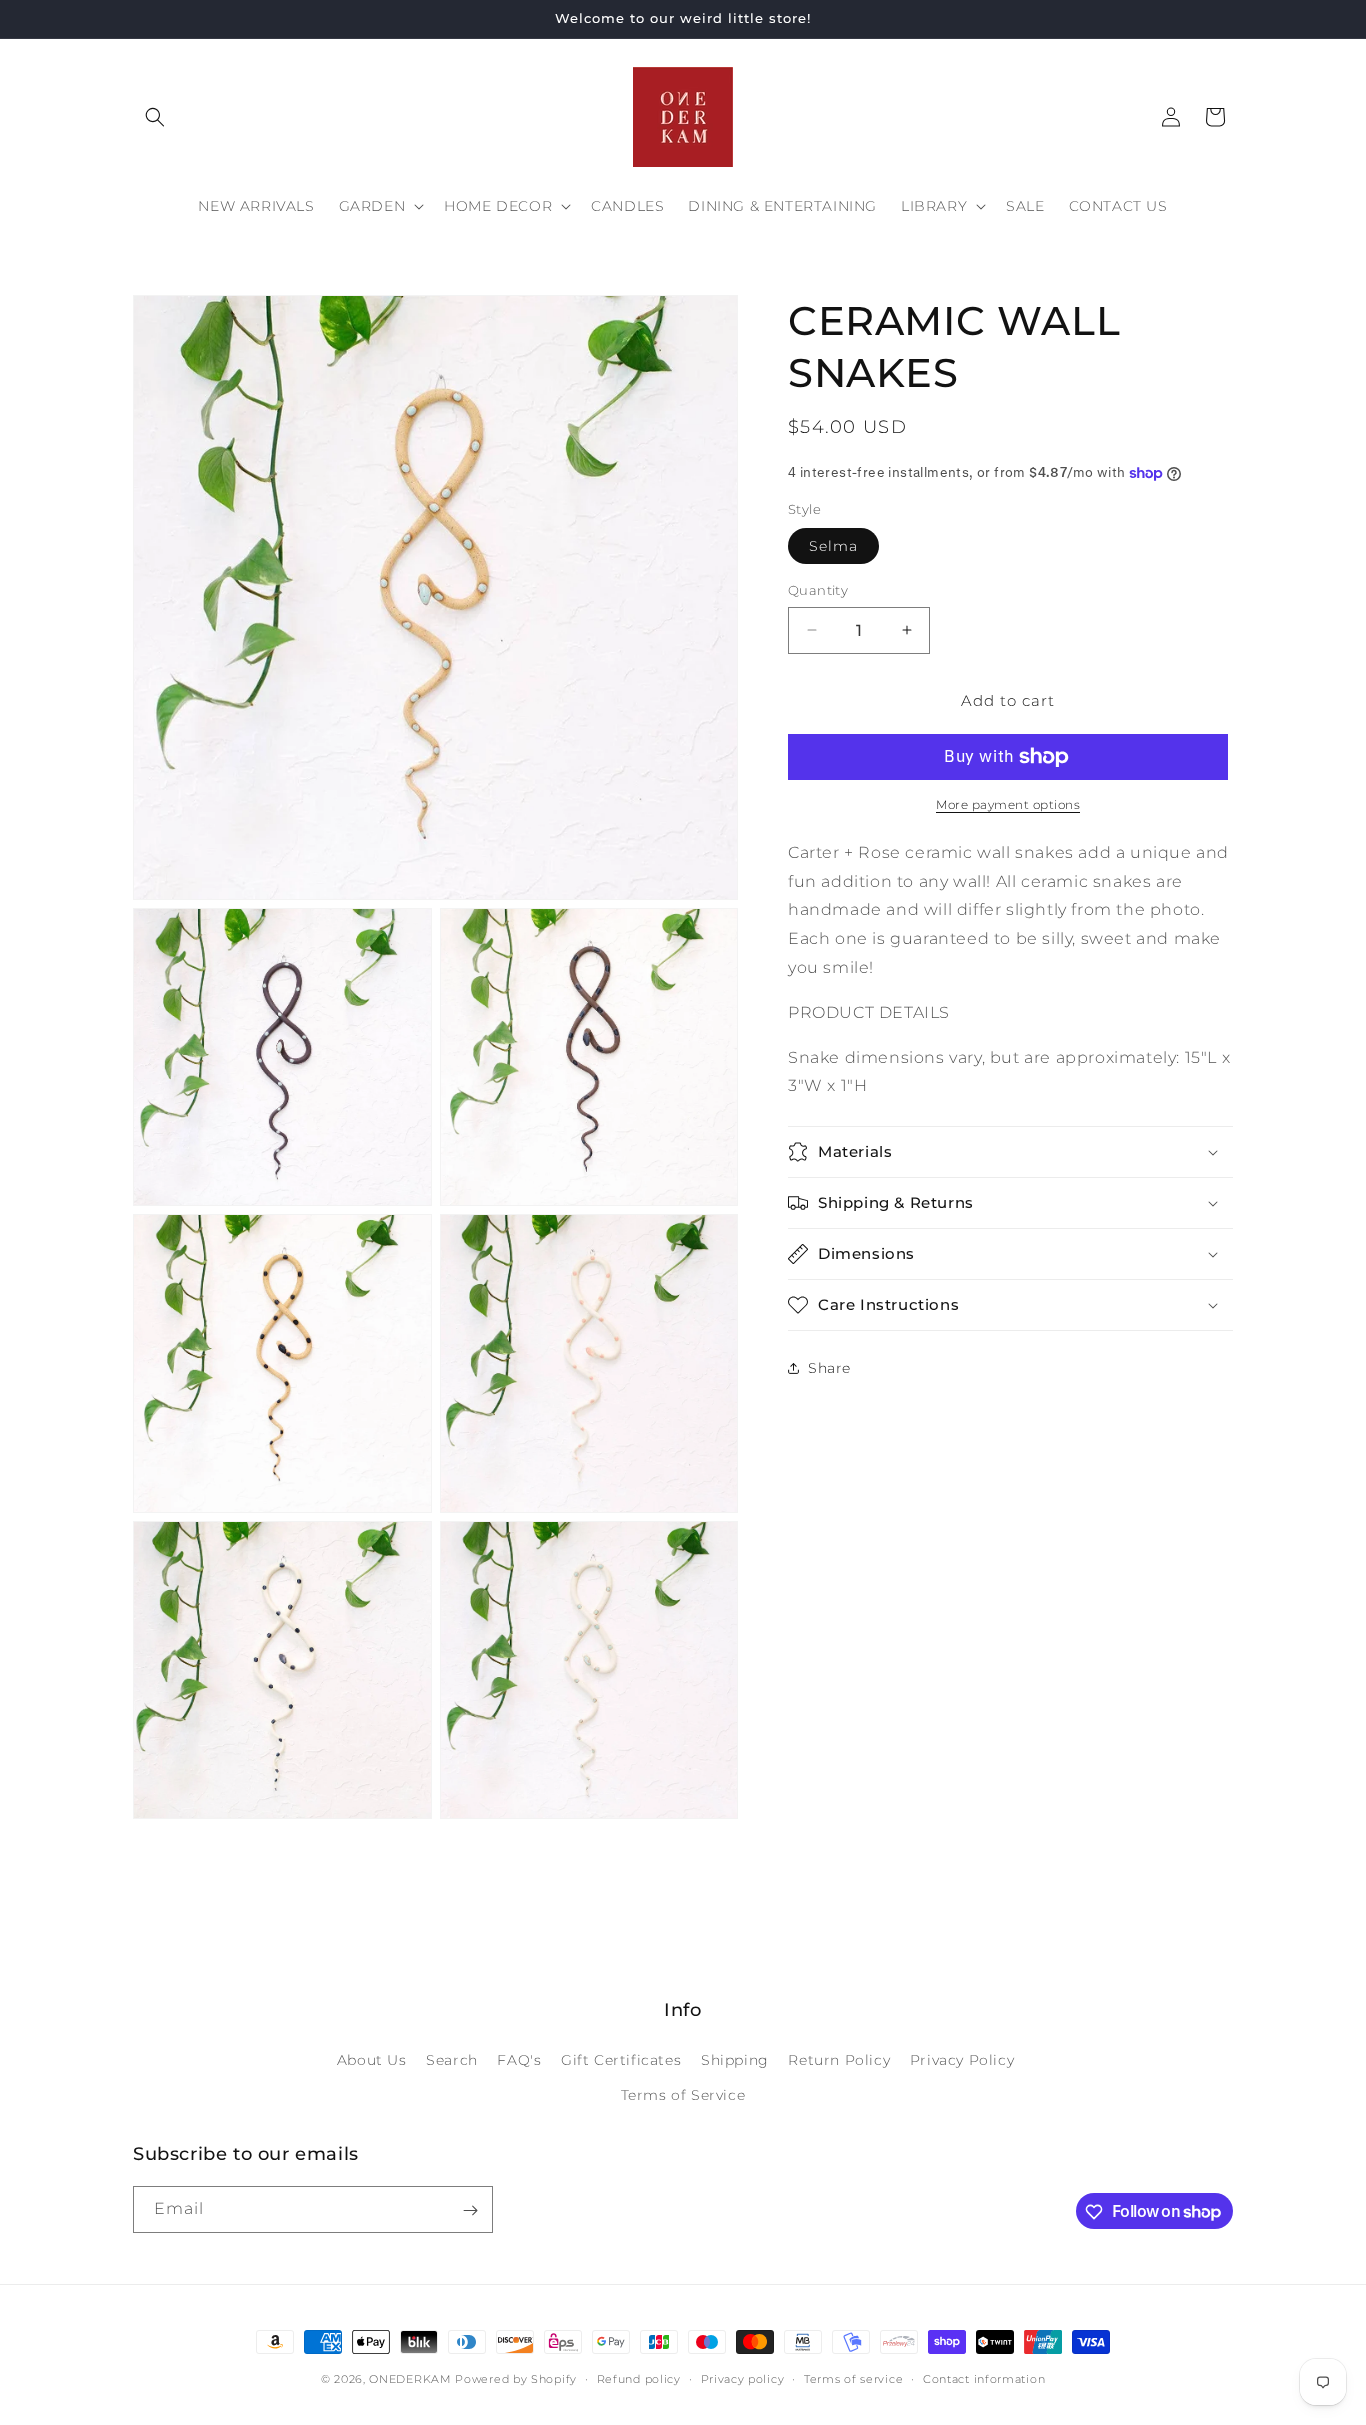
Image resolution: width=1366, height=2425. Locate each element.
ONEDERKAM (410, 2379)
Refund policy (639, 2378)
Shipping (735, 2060)
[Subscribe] (470, 2210)
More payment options (1008, 804)
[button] (155, 117)
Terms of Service (683, 2095)
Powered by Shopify (516, 2379)
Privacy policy (743, 2378)
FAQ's (519, 2060)
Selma (833, 546)
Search (452, 2060)
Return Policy (839, 2060)
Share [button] (829, 1368)
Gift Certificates (621, 2060)
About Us (372, 2060)
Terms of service (853, 2378)
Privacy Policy (962, 2060)
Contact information (984, 2378)
